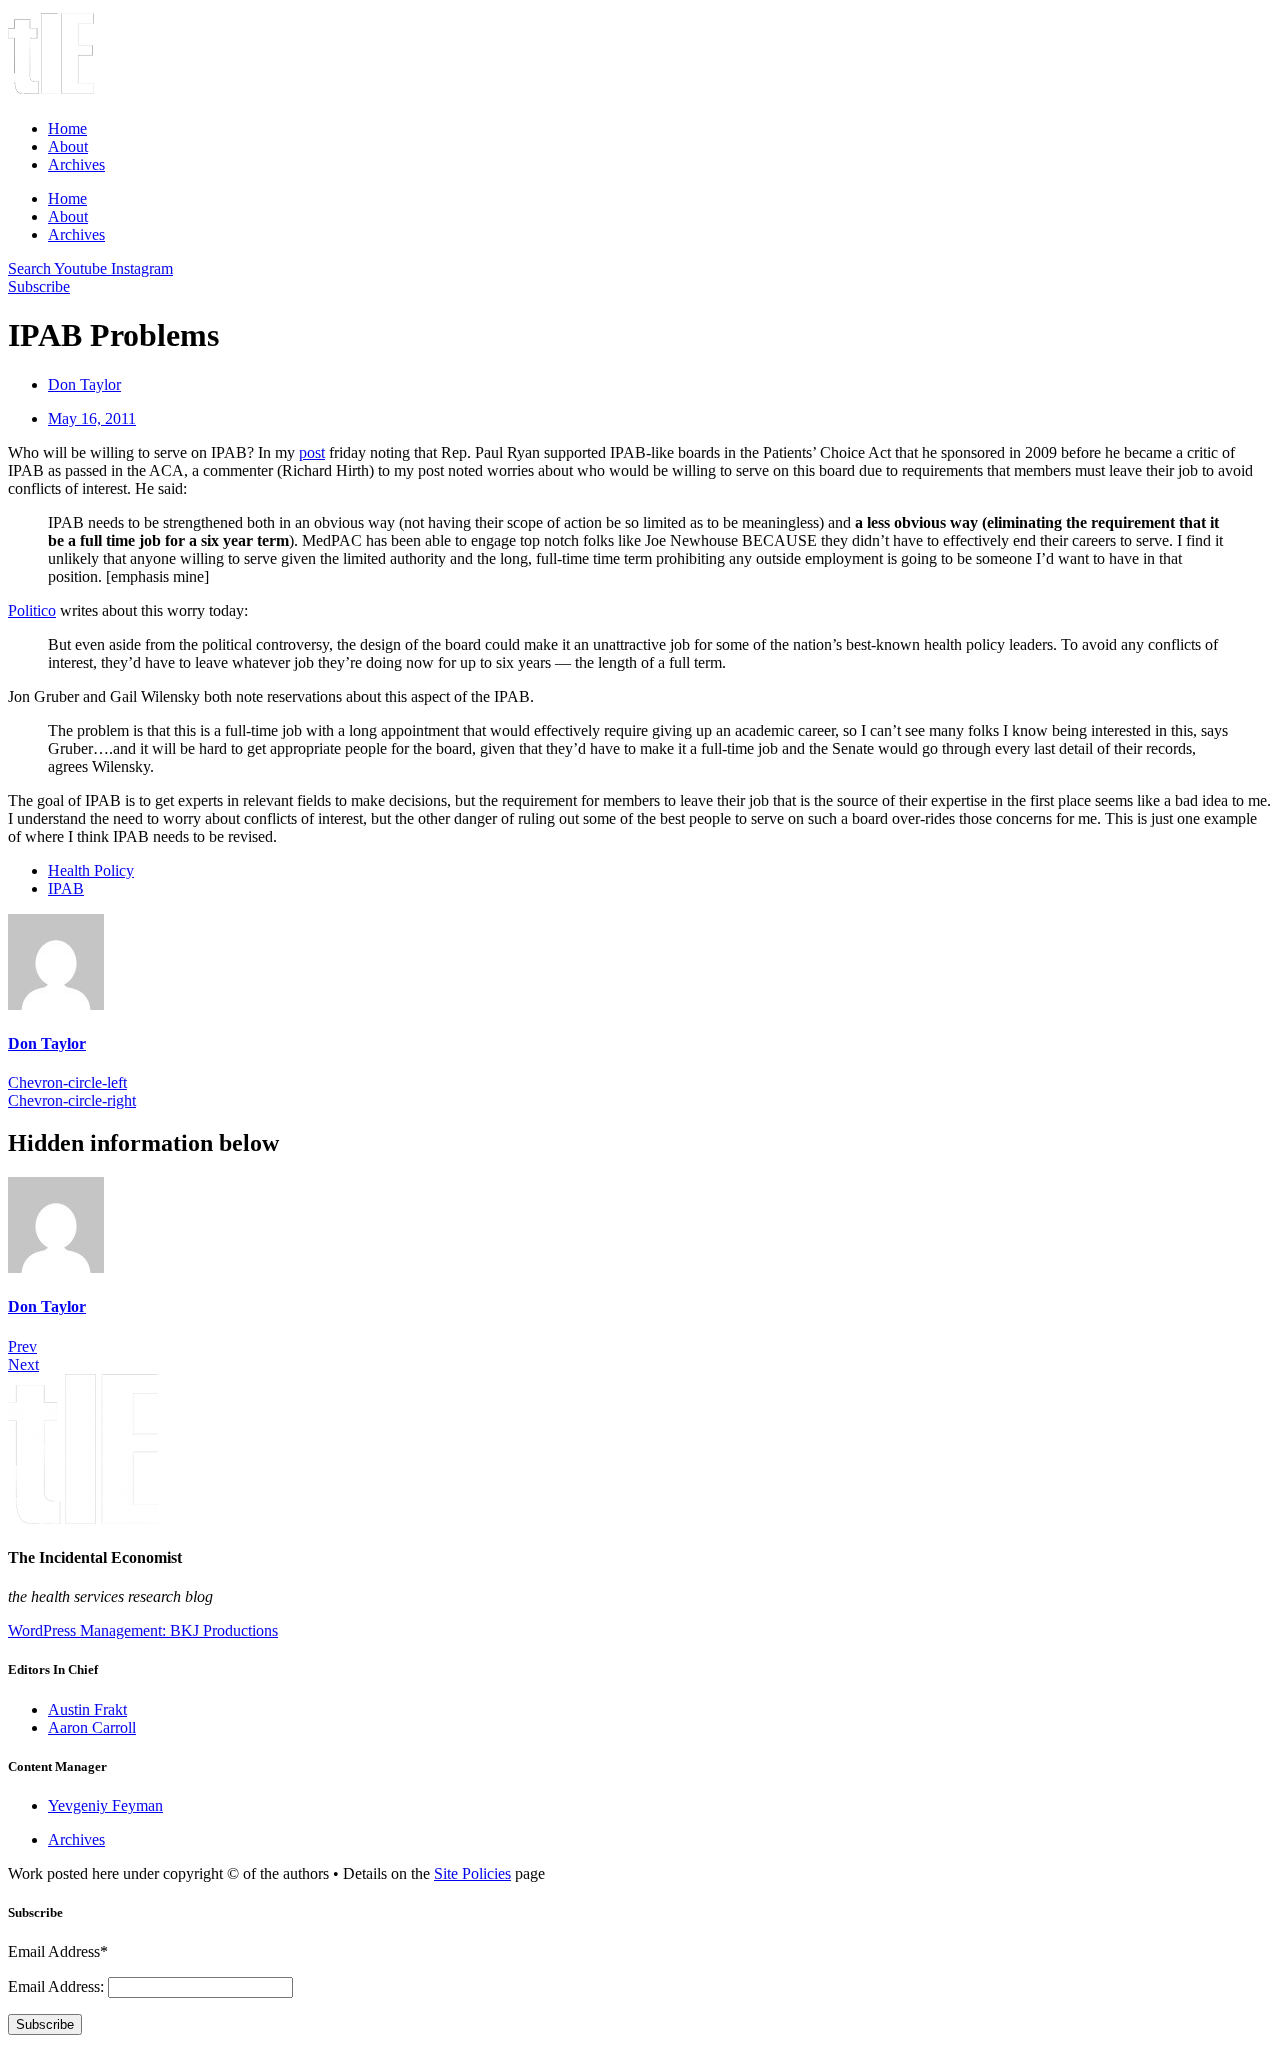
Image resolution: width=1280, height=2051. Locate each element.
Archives (76, 164)
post (312, 452)
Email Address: (58, 1986)
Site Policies (472, 1873)
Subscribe (45, 2024)
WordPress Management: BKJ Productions (143, 1630)
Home (67, 128)
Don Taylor (47, 1043)
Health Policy (91, 870)
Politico (32, 610)
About (68, 146)
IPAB (66, 888)
